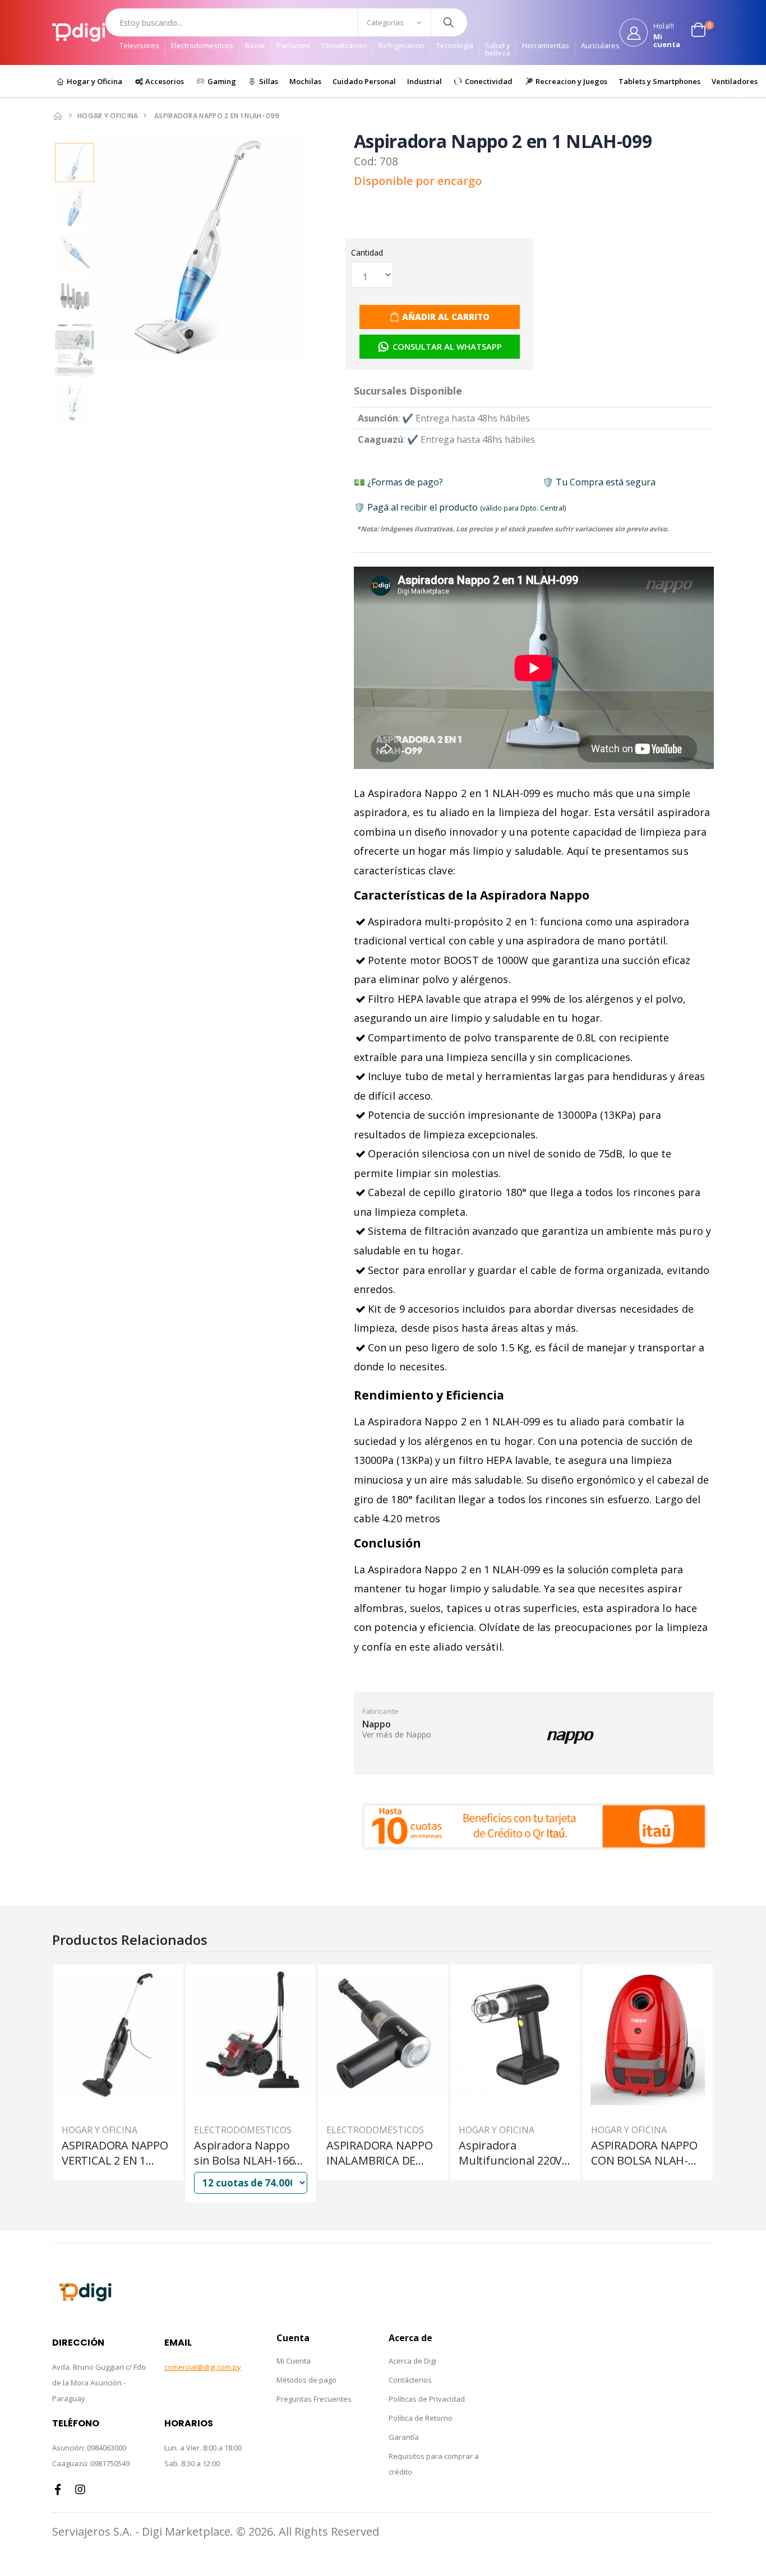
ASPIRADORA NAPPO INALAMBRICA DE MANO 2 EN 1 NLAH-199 (380, 2153)
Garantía (404, 2437)
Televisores (139, 46)
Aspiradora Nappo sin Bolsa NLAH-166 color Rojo (244, 2153)
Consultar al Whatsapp (447, 346)
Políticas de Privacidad (427, 2399)
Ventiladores (735, 81)
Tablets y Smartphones (659, 81)
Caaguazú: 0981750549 (91, 2463)
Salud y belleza (498, 49)
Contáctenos (410, 2380)
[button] (703, 33)
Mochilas (305, 81)
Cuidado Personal (364, 81)
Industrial (424, 81)
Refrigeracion (402, 46)
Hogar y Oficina (94, 81)
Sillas (268, 81)
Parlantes (294, 46)
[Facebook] (58, 2490)
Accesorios (164, 81)
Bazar (255, 46)
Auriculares (600, 46)
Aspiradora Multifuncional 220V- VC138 (512, 2153)
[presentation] (312, 248)
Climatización (344, 46)
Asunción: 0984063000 (89, 2448)
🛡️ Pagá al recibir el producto (460, 507)
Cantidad (367, 252)
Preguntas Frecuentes (314, 2399)
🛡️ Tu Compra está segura (599, 482)
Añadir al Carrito (446, 317)
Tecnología (455, 46)
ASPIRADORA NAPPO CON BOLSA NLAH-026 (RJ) (644, 2153)
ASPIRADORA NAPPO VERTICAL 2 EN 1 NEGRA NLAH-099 (115, 2153)
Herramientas (546, 46)
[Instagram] (80, 2490)
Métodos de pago (306, 2380)
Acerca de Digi (412, 2361)
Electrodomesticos (202, 46)
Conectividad (488, 81)
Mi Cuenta (294, 2361)
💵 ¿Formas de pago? (398, 482)
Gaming (221, 81)
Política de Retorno (421, 2418)
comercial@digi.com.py (203, 2367)
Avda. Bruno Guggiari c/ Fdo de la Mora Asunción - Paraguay (99, 2383)
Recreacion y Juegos (571, 81)
